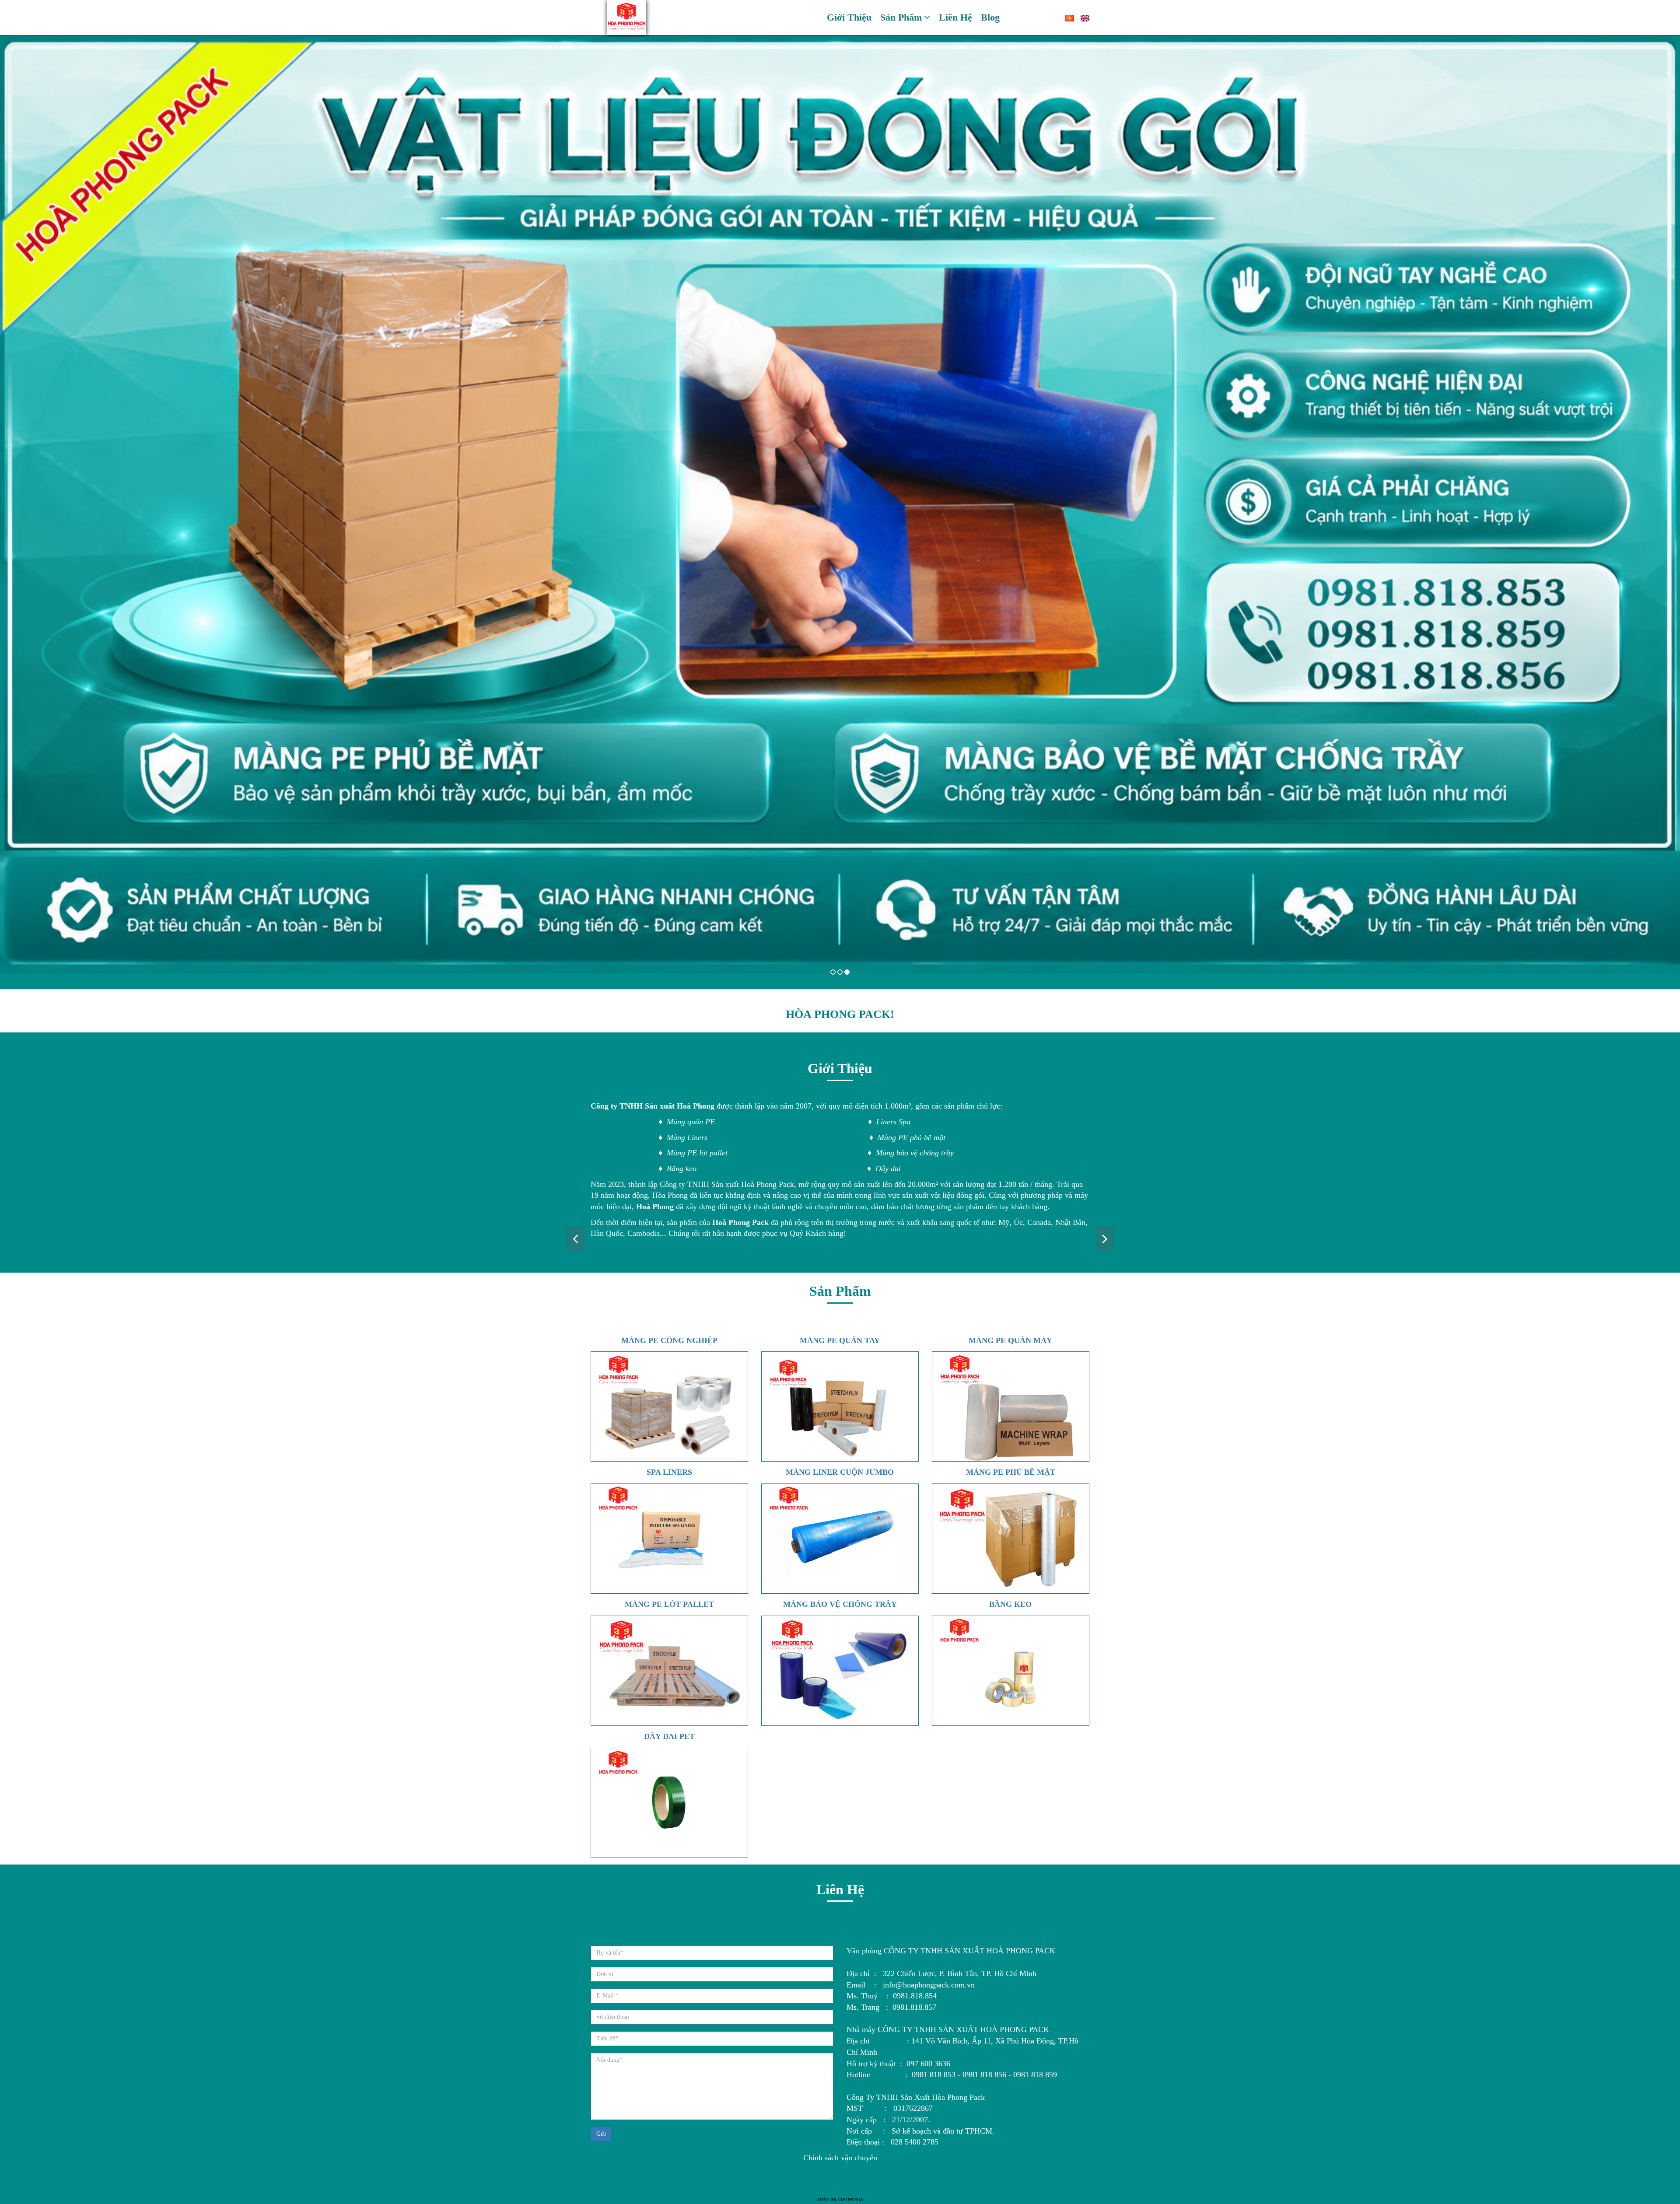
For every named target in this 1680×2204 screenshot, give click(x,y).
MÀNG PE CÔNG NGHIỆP (669, 1340)
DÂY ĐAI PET (669, 1736)
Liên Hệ (955, 17)
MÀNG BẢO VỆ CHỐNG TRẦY (840, 1604)
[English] (1082, 17)
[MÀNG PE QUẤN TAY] (840, 1406)
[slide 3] (840, 505)
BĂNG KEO (1010, 1604)
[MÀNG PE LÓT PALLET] (669, 1671)
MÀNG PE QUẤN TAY (840, 1340)
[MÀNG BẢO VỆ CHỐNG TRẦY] (840, 1671)
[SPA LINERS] (669, 1539)
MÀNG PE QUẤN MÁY (1010, 1340)
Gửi (601, 2134)
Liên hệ (840, 1889)
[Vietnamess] (1066, 17)
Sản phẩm (901, 17)
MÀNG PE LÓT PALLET (669, 1604)
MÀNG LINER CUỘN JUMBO (840, 1472)
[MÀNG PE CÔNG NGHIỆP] (669, 1406)
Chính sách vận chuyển (840, 2158)
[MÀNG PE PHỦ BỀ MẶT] (1011, 1539)
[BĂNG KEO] (1011, 1671)
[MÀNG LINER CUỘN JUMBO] (840, 1539)
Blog (990, 17)
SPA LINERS (669, 1472)
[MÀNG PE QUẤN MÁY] (1011, 1406)
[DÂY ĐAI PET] (669, 1803)
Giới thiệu (849, 17)
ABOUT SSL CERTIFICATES (840, 2199)
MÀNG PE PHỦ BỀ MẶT (1011, 1472)
